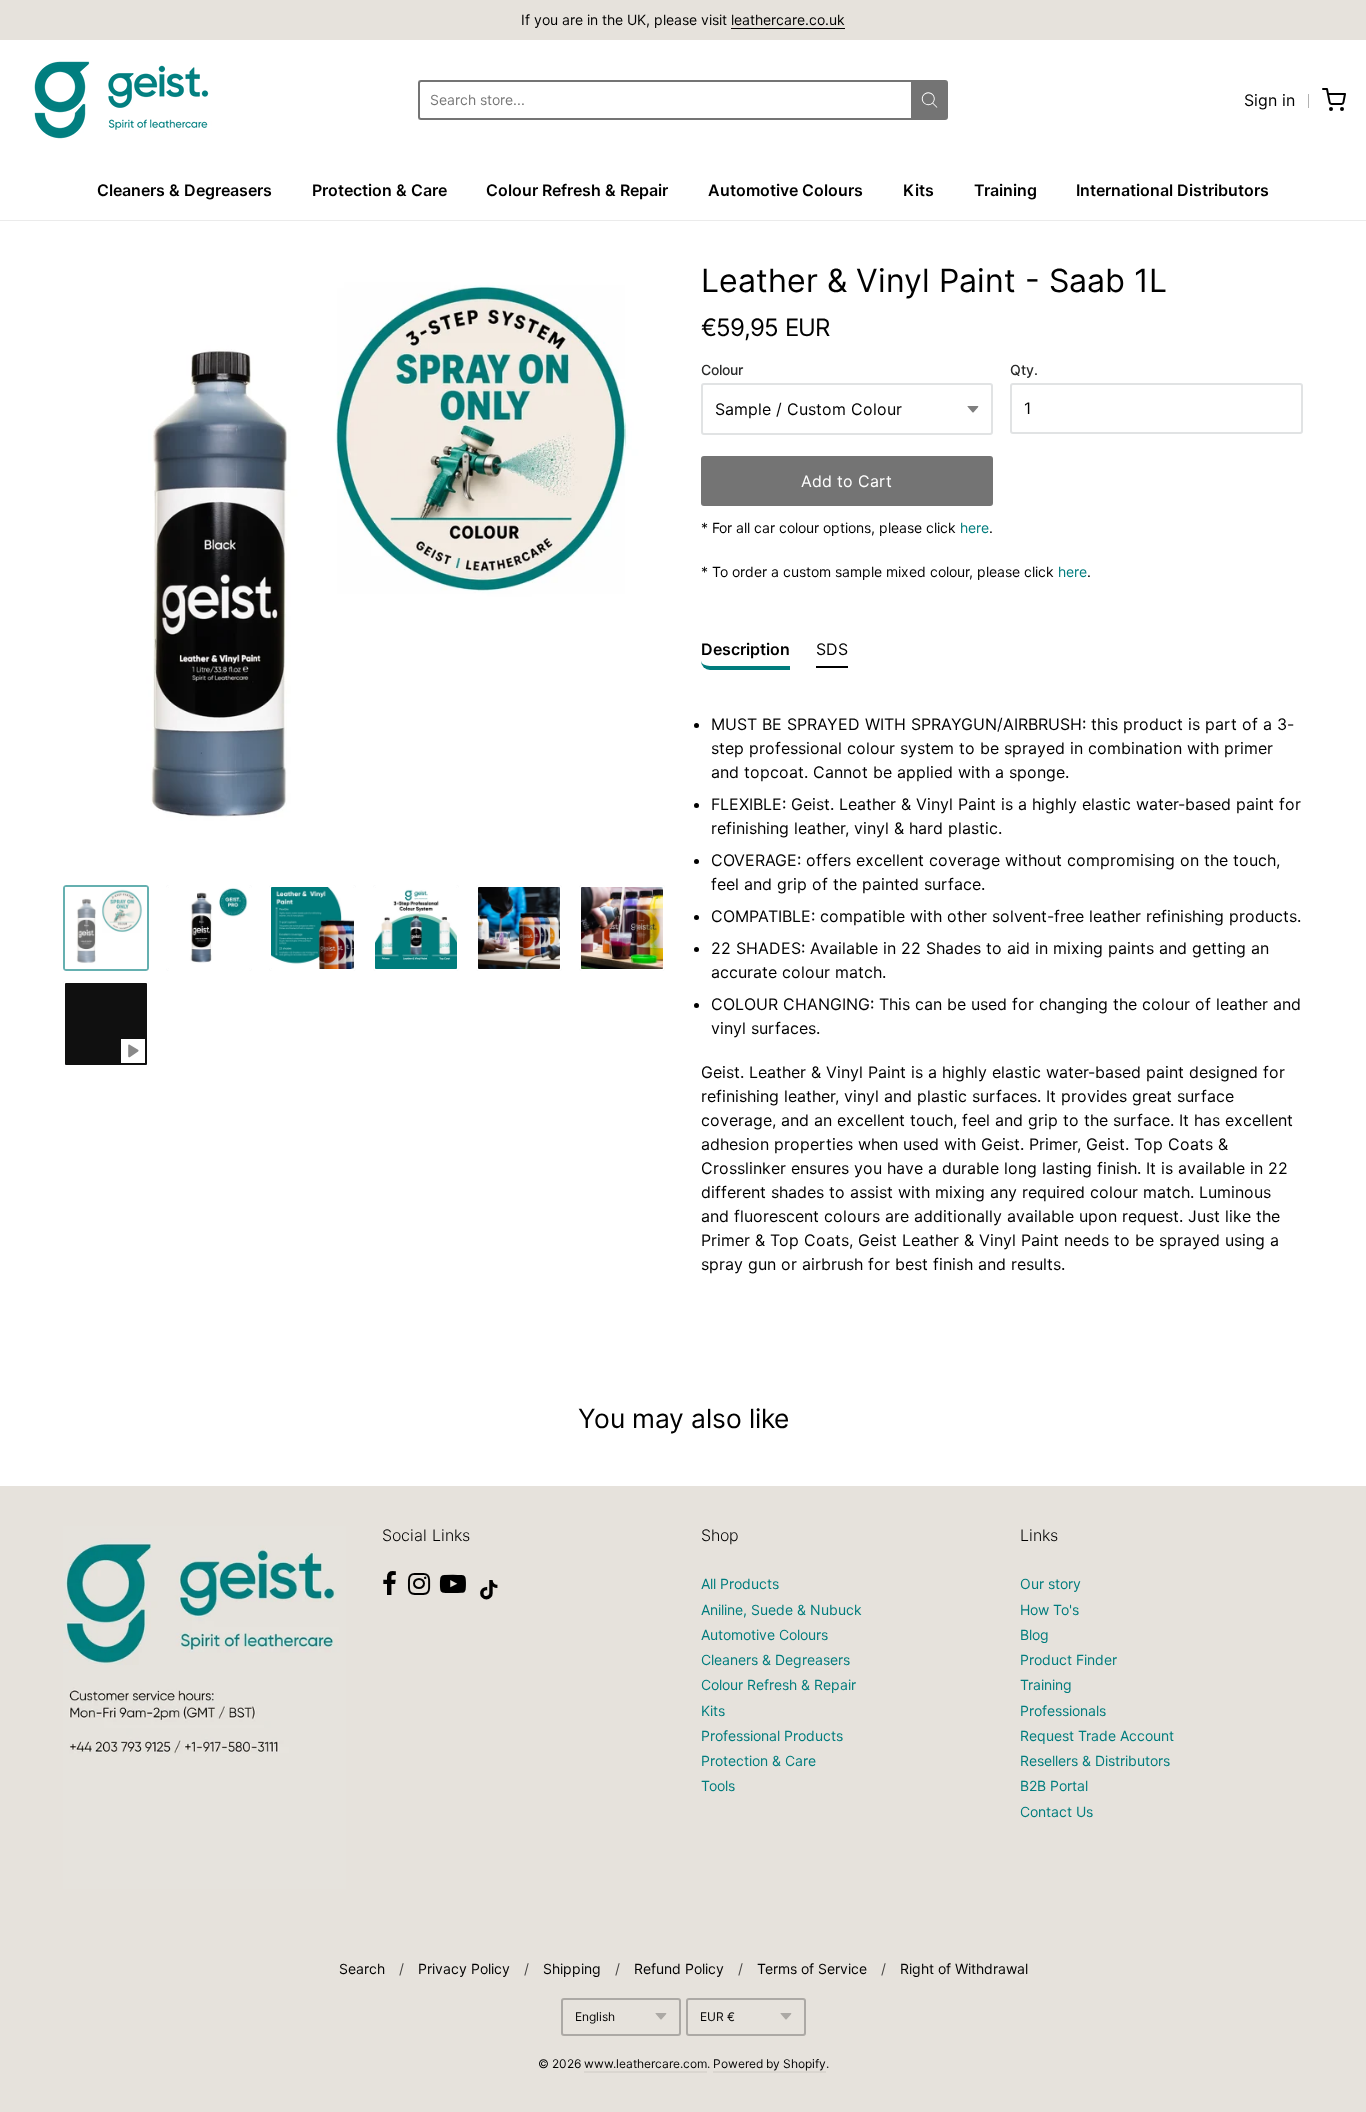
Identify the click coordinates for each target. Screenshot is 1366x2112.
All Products (740, 1583)
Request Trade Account (1097, 1735)
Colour (722, 370)
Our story (1050, 1583)
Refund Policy (679, 1968)
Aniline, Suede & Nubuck (781, 1609)
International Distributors (1172, 190)
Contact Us (1056, 1811)
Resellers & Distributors (1095, 1760)
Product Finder (1068, 1659)
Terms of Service (812, 1968)
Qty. (1024, 370)
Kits (918, 190)
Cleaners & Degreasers (184, 190)
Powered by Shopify (769, 2063)
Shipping (572, 1968)
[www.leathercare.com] (120, 100)
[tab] (745, 654)
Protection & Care (379, 190)
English (595, 2016)
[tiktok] (489, 1590)
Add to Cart (846, 481)
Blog (1034, 1634)
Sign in (1269, 100)
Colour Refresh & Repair (577, 190)
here (974, 527)
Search (362, 1968)
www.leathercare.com (645, 2063)
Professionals (1063, 1710)
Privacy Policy (464, 1968)
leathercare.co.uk (788, 19)
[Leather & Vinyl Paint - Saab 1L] (106, 928)
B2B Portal (1054, 1785)
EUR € (717, 2016)
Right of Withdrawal (964, 1968)
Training (1005, 190)
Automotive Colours (785, 190)
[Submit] (929, 100)
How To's (1049, 1609)
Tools (718, 1785)
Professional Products (772, 1735)
